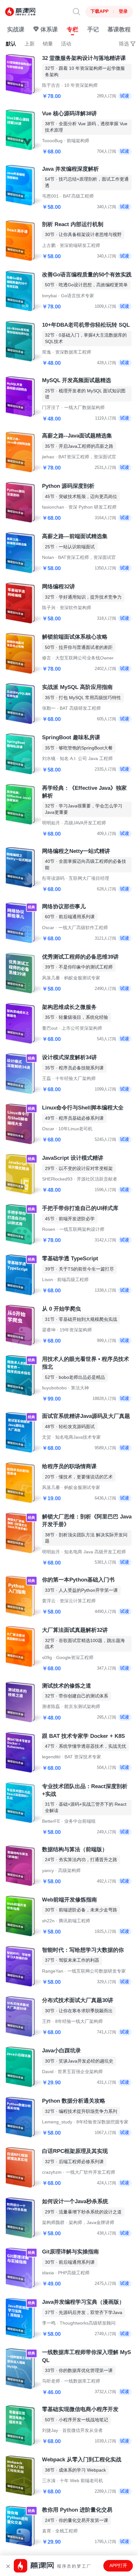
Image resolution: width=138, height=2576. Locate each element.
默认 (11, 44)
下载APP (99, 11)
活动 (66, 44)
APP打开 (118, 2566)
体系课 (48, 29)
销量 (48, 44)
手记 (93, 29)
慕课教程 (119, 29)
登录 (123, 11)
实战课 (16, 29)
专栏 (73, 29)
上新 (30, 44)
